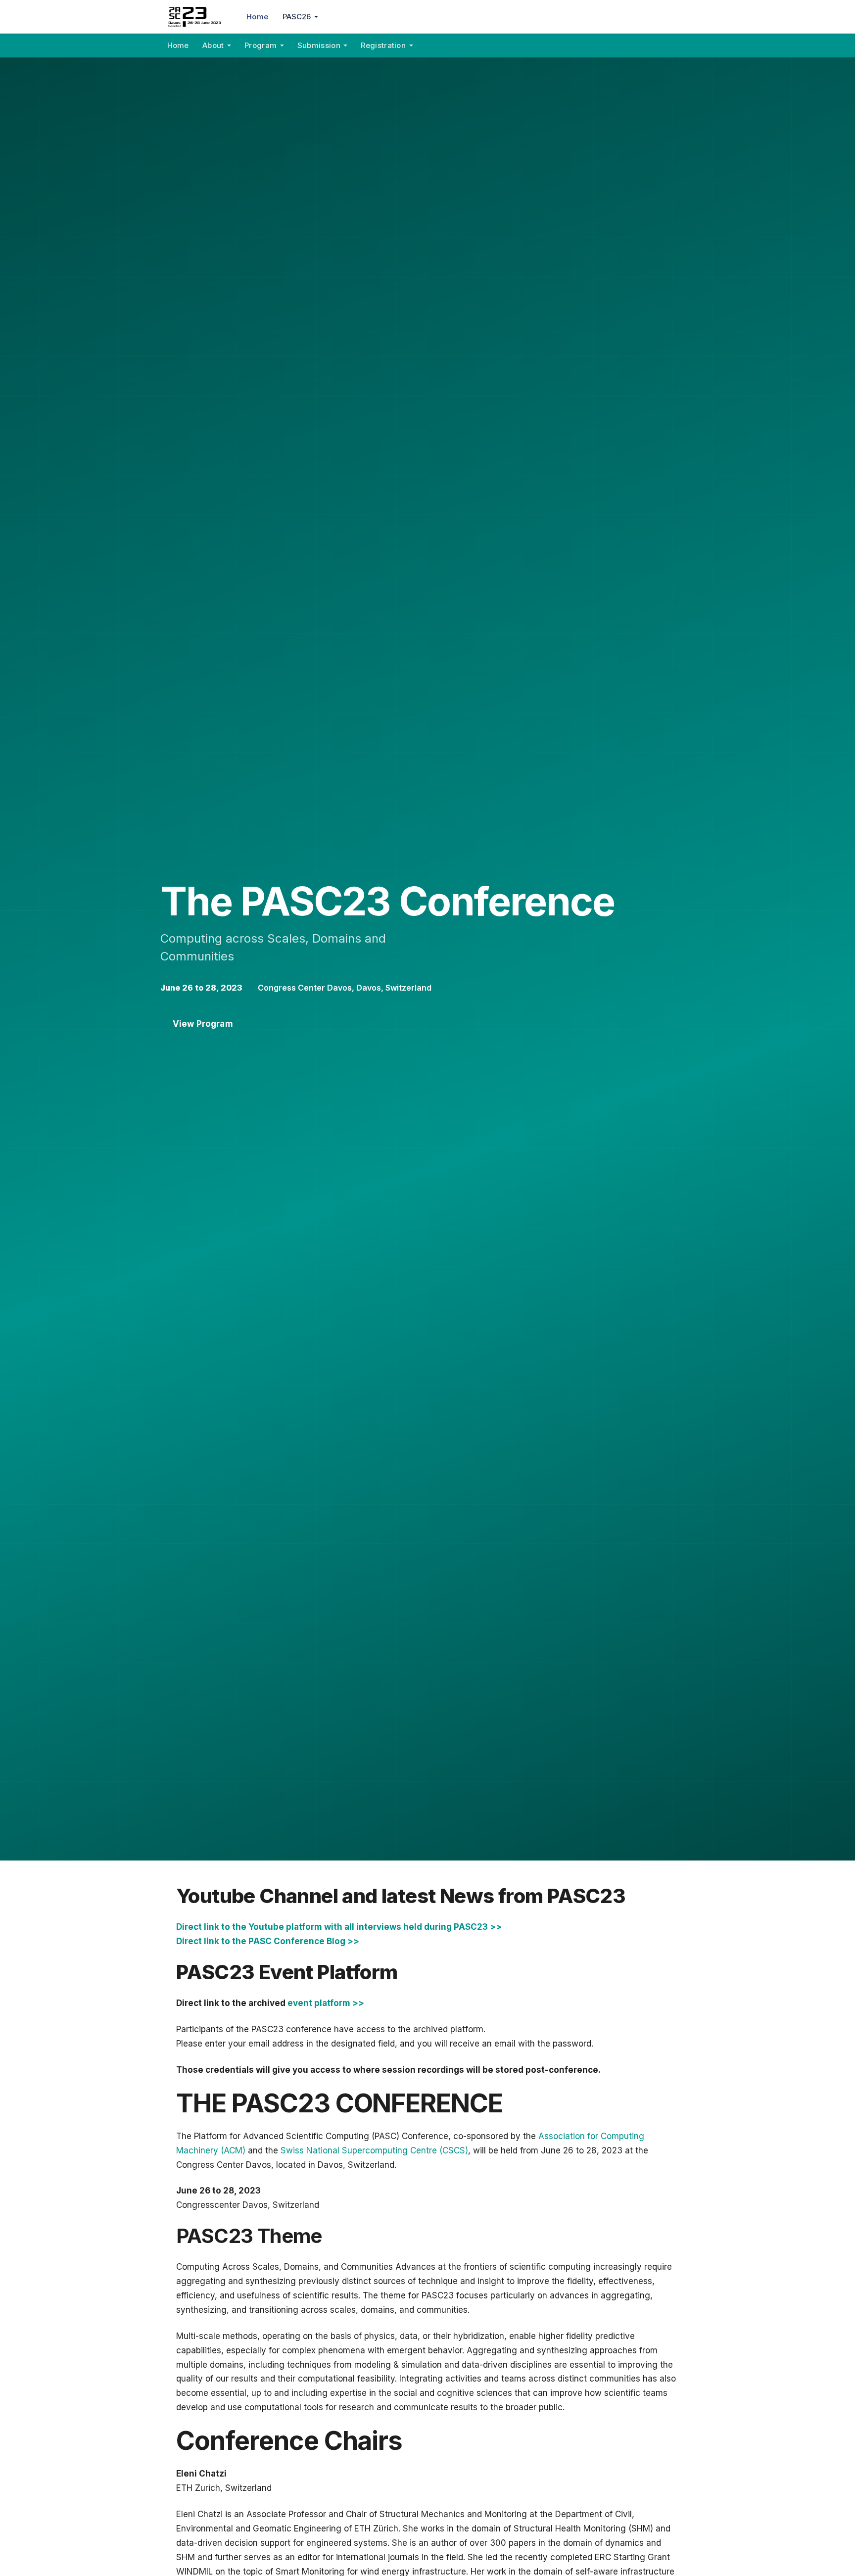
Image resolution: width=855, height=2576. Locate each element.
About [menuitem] (213, 45)
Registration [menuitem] (383, 45)
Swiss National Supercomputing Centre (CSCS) (374, 2150)
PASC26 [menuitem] (297, 17)
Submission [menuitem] (319, 45)
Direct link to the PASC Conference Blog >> (268, 1941)
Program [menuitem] (261, 45)
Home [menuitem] (257, 17)
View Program (203, 1024)
